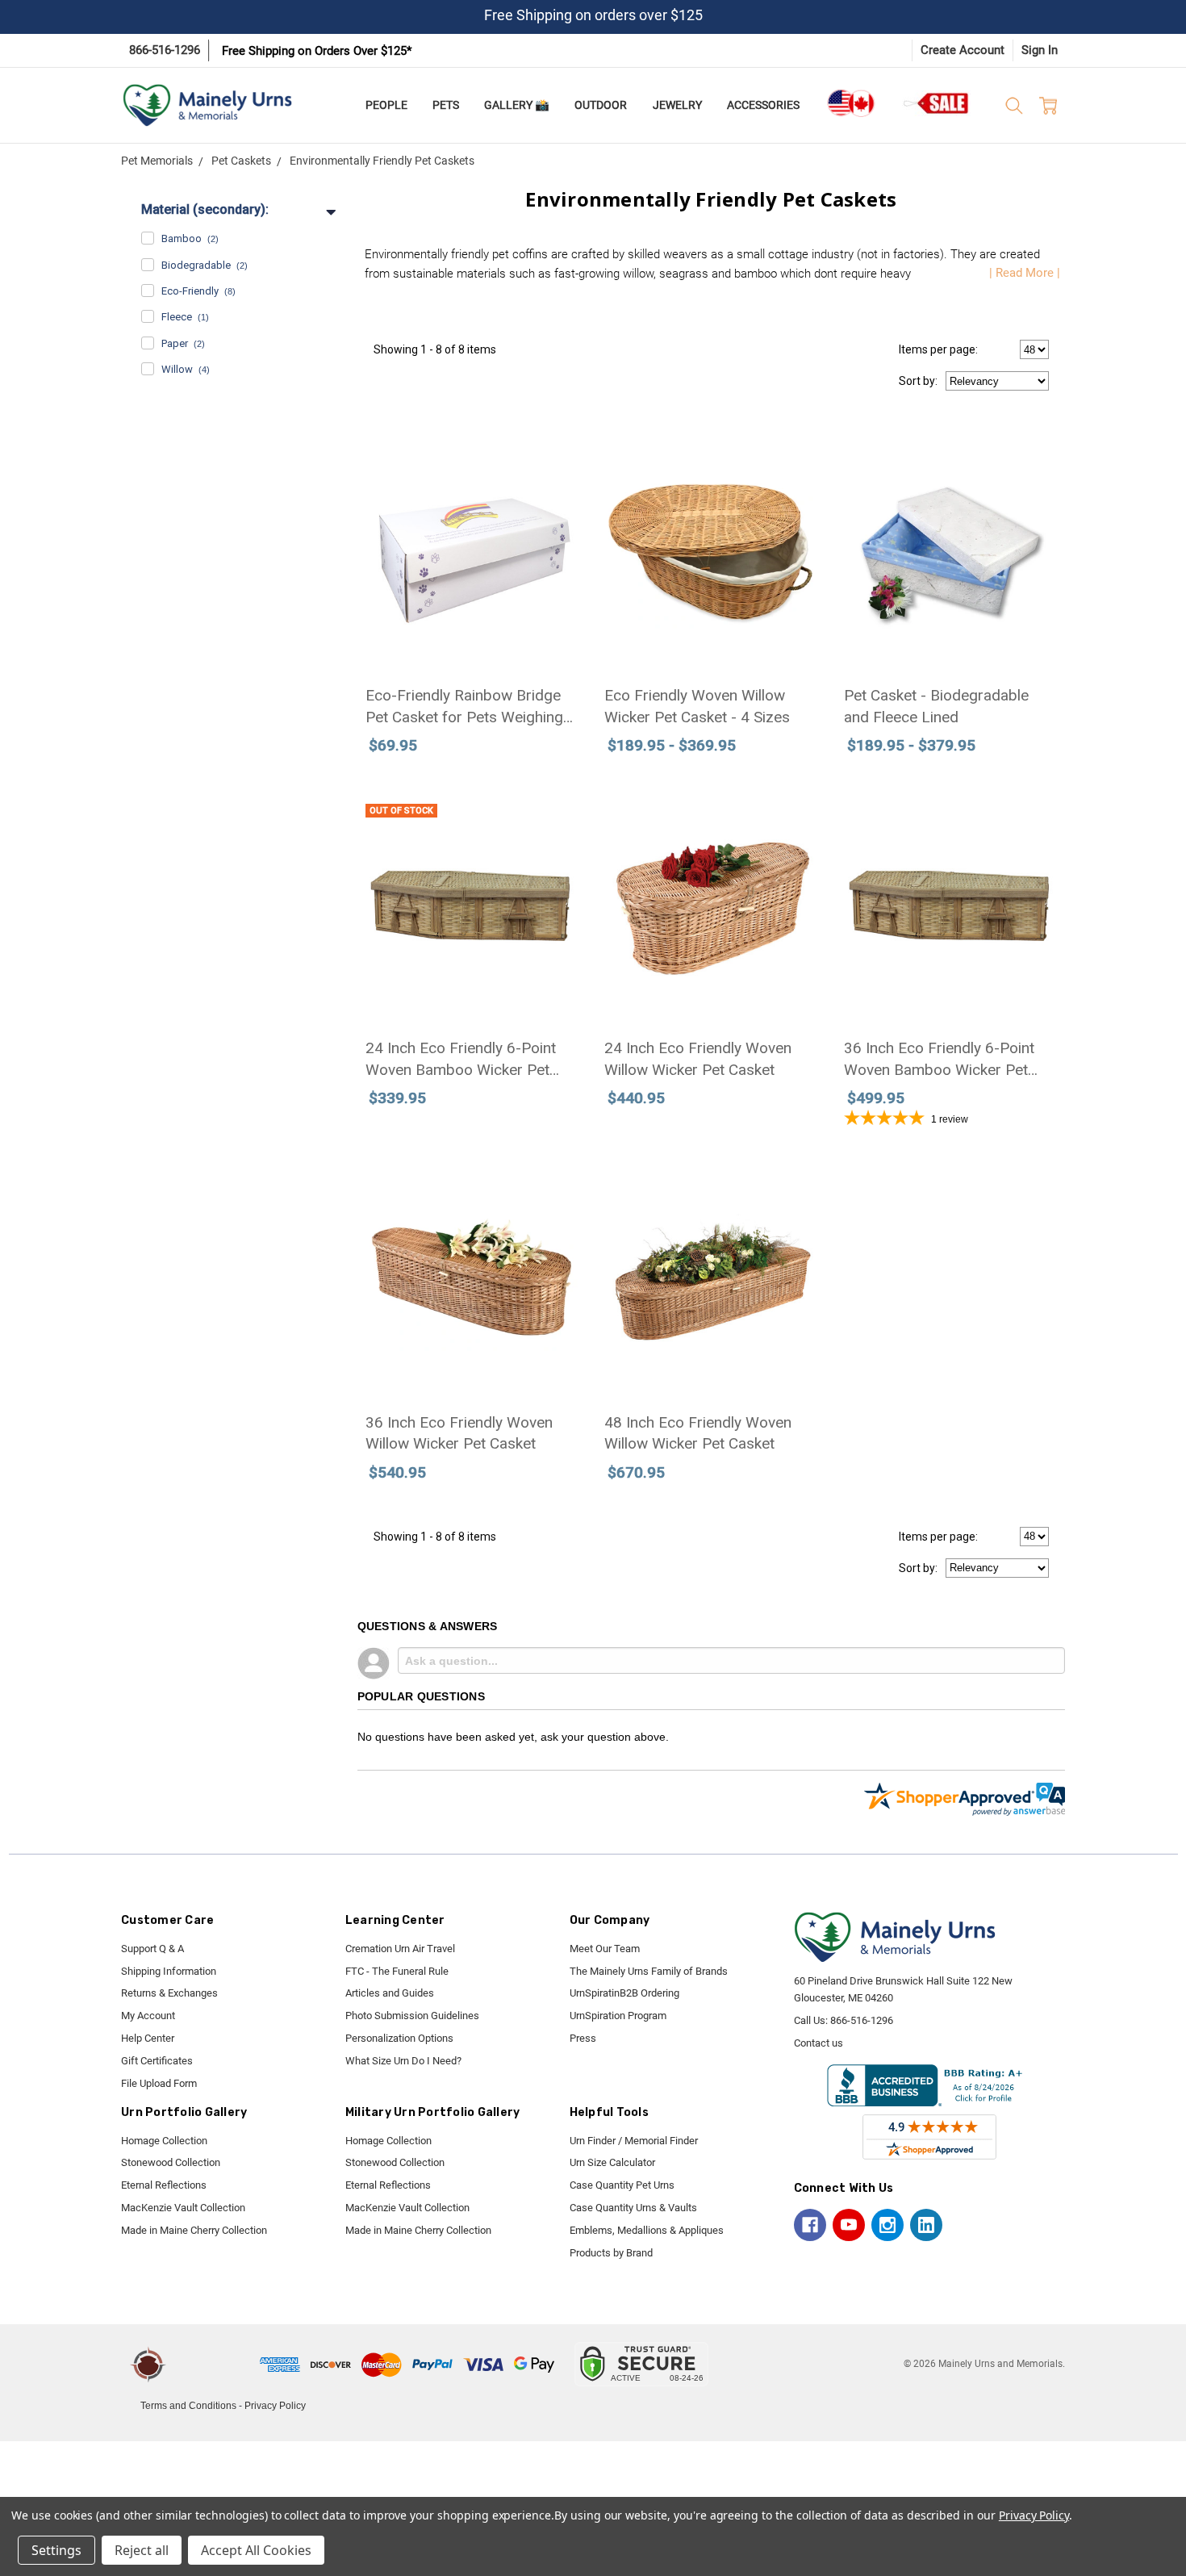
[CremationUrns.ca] (850, 103)
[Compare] (553, 807)
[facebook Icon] (810, 2225)
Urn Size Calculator (612, 2162)
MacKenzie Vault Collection (183, 2208)
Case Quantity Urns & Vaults (633, 2208)
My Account (148, 2016)
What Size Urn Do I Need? (403, 2061)
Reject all (142, 2550)
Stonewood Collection (171, 2162)
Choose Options (711, 601)
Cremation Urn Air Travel (400, 1949)
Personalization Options (399, 2038)
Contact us (819, 2043)
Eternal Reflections (164, 2185)
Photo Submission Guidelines (412, 2016)
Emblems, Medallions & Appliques (647, 2230)
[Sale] (937, 103)
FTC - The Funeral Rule (397, 1971)
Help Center (148, 2038)
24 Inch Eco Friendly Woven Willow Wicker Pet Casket (698, 1059)
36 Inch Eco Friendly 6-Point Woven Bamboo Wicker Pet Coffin (939, 1060)
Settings (56, 2550)
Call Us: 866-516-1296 (844, 2020)
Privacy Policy (275, 2406)
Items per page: (938, 349)
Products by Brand (611, 2253)
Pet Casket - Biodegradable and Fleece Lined (936, 706)
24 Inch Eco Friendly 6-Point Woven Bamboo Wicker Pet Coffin (461, 1060)
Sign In (1040, 50)
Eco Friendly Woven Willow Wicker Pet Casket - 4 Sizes (697, 706)
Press (583, 2038)
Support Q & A (152, 1949)
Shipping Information (169, 1971)
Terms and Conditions (188, 2406)
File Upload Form (159, 2083)
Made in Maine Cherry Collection (194, 2230)
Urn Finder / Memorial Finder (634, 2141)
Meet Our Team (605, 1949)
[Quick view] (553, 454)
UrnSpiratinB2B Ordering (624, 1993)
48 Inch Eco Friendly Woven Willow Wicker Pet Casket (698, 1433)
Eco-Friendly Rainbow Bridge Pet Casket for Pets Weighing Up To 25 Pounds (464, 707)
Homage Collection (164, 2141)
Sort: (918, 381)
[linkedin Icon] (926, 2225)
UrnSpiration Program (618, 2016)
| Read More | (1025, 273)
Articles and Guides (390, 1993)
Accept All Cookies (256, 2550)
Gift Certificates (157, 2061)
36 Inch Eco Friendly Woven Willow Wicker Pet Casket (459, 1433)
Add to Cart (471, 601)
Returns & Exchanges (169, 1993)
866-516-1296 (165, 50)
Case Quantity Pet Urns (622, 2185)
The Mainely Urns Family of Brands (649, 1971)
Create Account (963, 50)
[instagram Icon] (887, 2225)
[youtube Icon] (849, 2225)
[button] (215, 2365)
